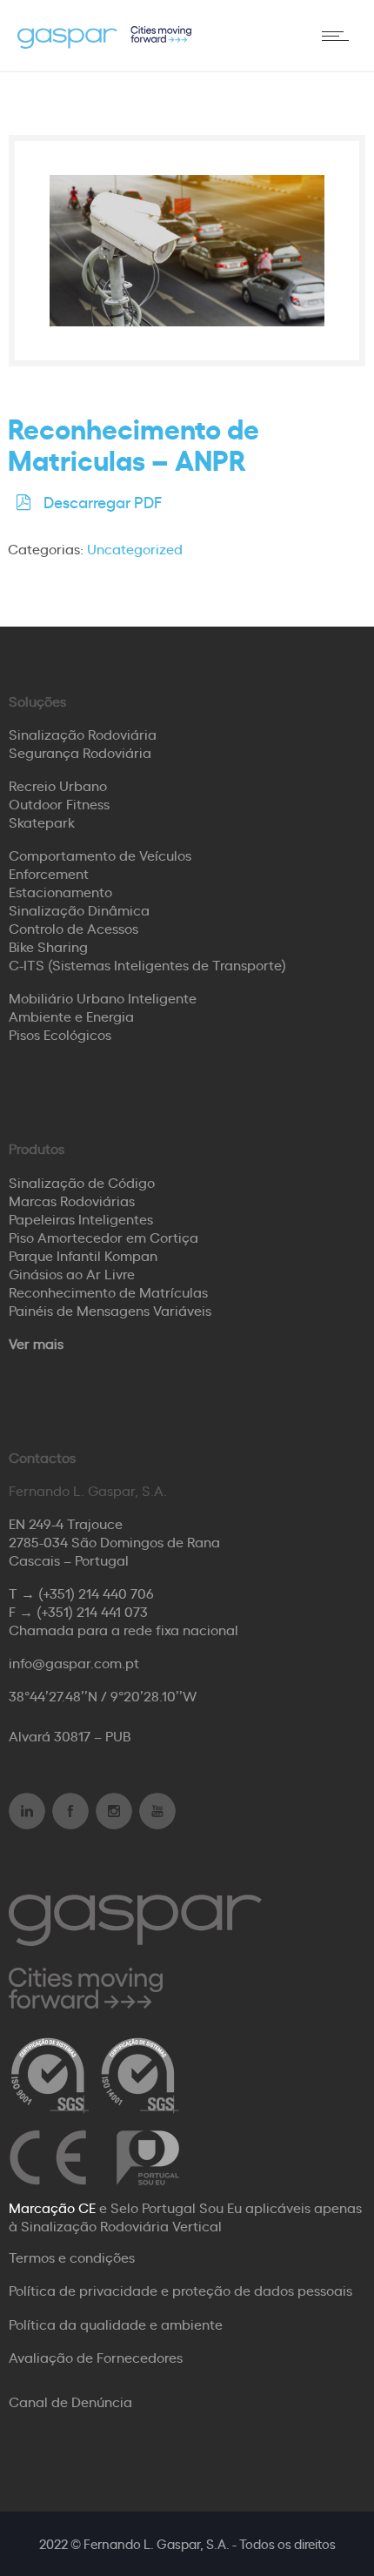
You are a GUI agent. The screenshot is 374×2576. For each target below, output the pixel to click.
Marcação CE (52, 2207)
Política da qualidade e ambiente (116, 2324)
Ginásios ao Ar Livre (72, 1273)
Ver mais (36, 1343)
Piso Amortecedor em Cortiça (104, 1237)
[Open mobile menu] (339, 36)
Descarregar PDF (103, 501)
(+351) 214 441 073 (92, 1611)
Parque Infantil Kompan (83, 1255)
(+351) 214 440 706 (96, 1593)
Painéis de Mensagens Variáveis (110, 1310)
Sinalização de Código (82, 1182)
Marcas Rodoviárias (72, 1200)
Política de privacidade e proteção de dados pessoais (180, 2290)
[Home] (104, 43)
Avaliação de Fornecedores (96, 2357)
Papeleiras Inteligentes (81, 1218)
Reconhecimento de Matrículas (108, 1291)
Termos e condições (72, 2257)
